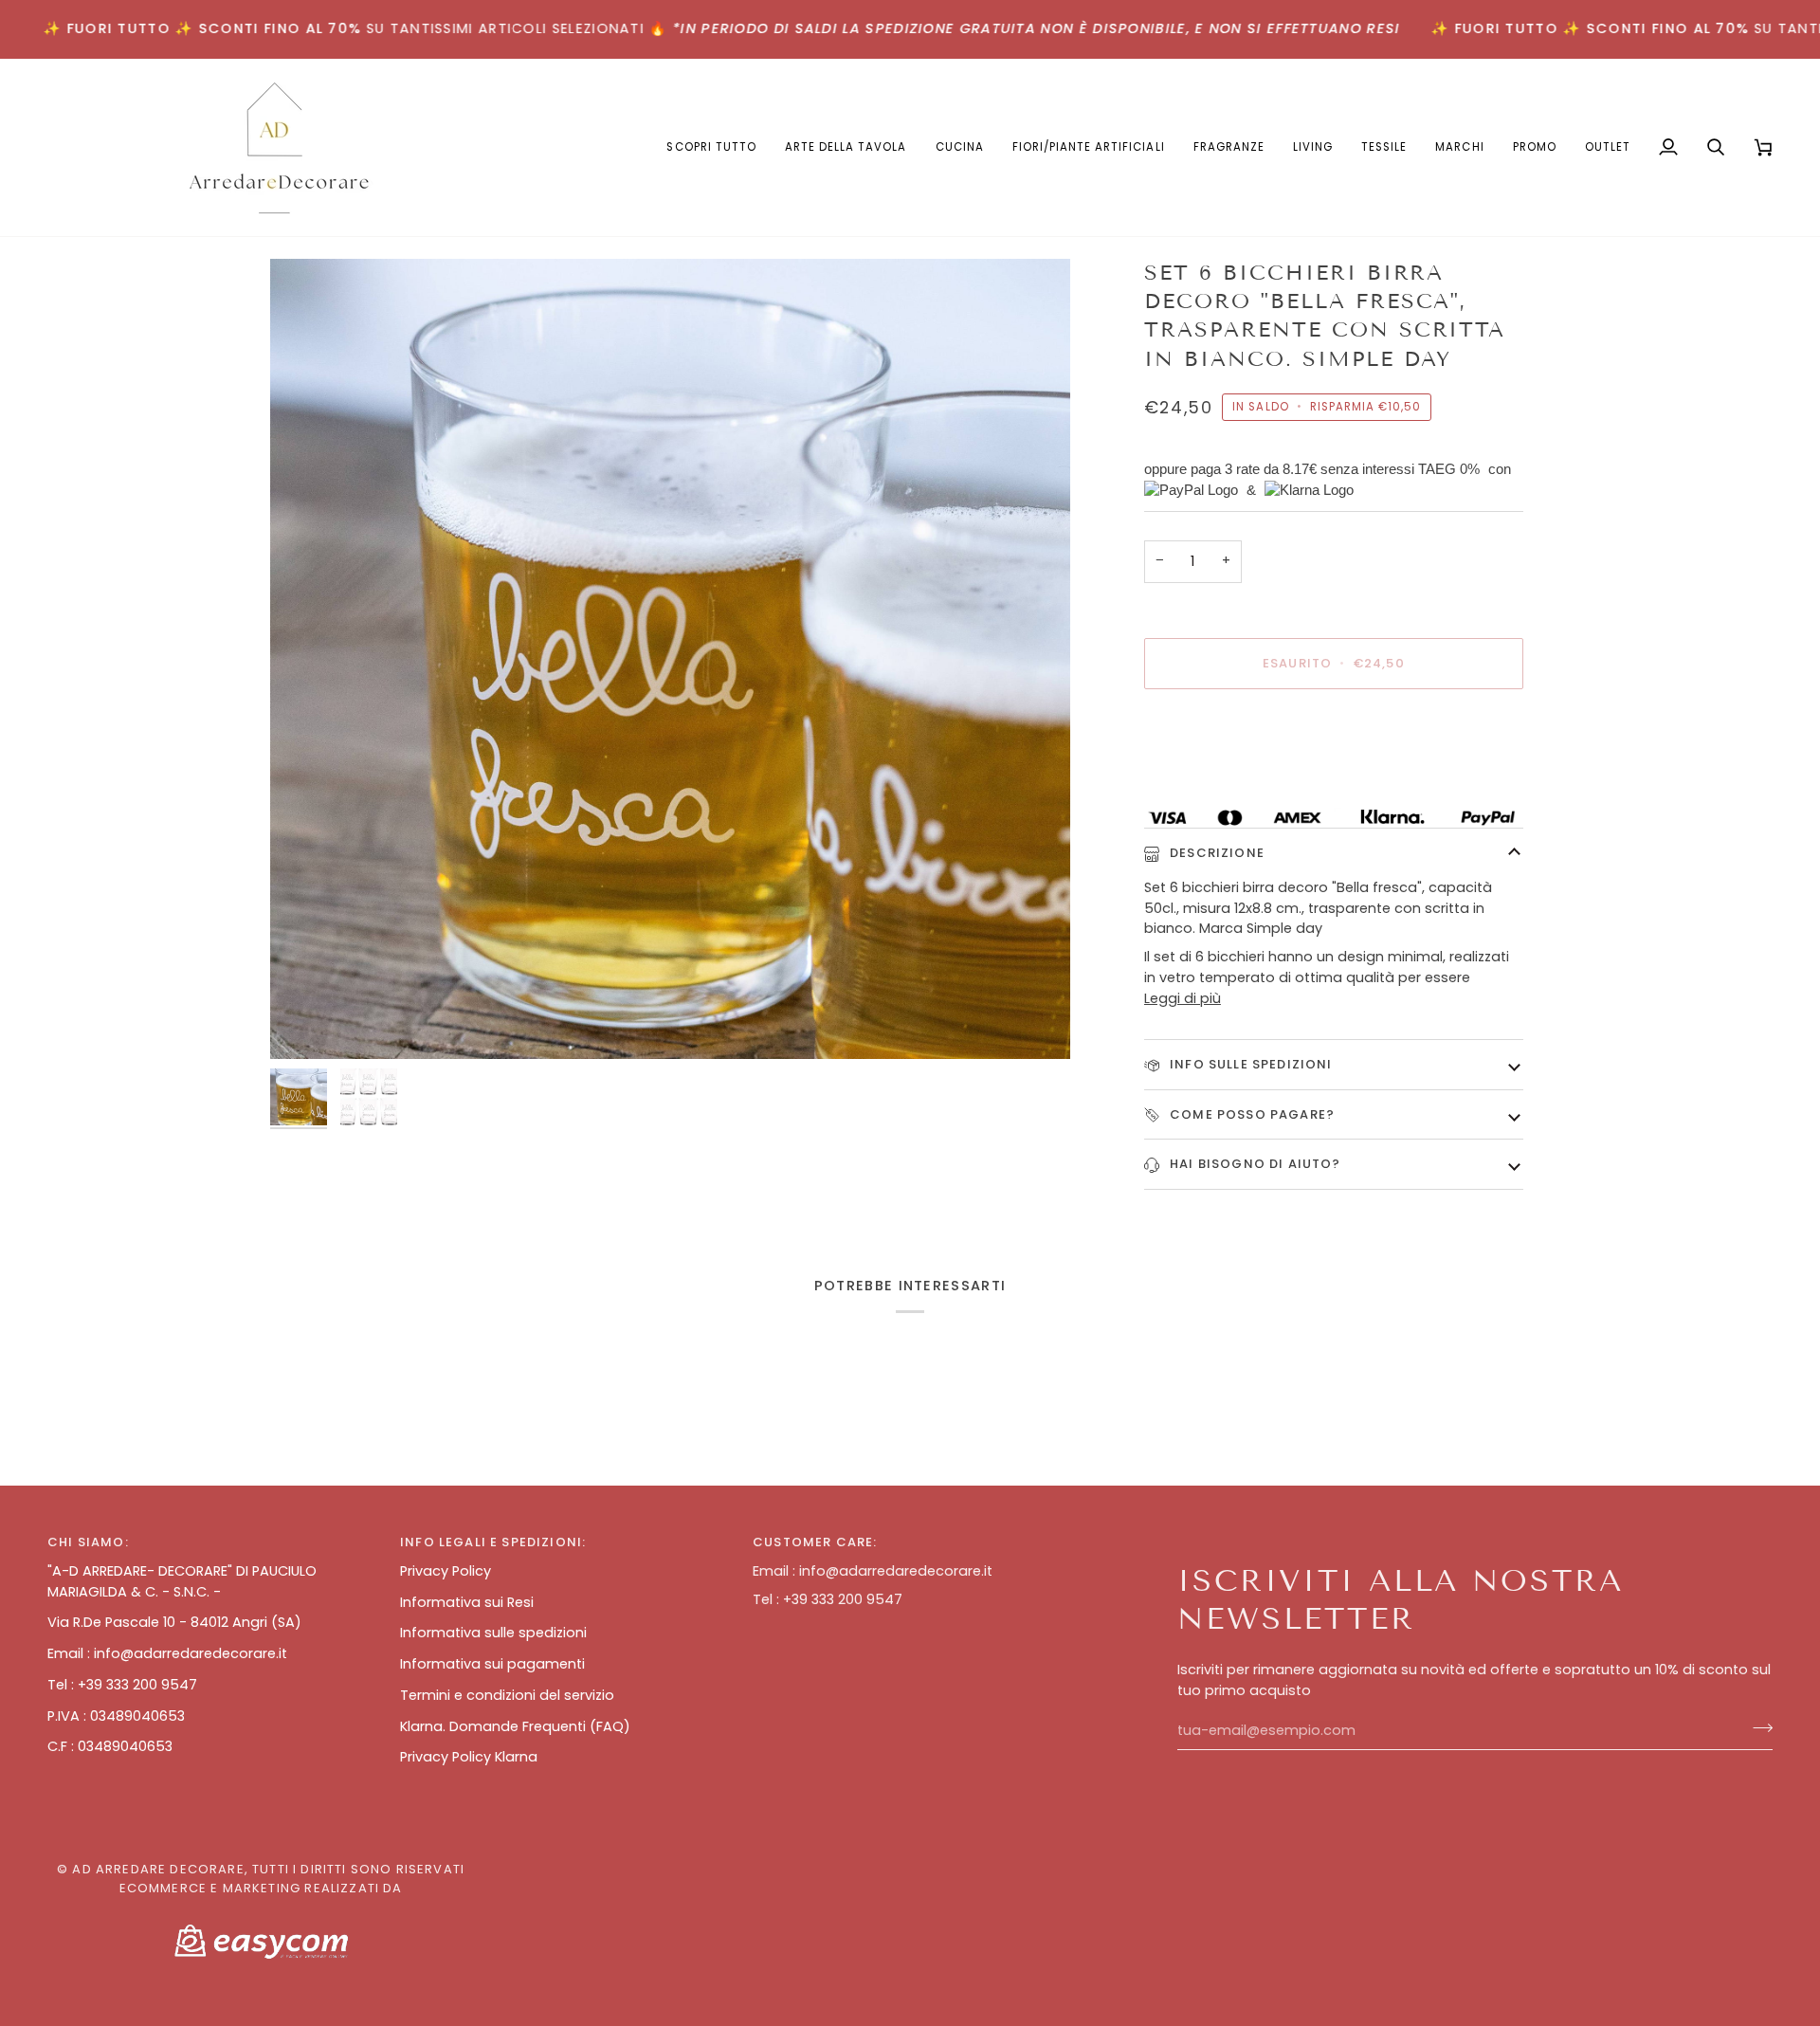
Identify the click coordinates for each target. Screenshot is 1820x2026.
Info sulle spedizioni (1249, 1064)
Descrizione (1215, 853)
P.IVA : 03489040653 (116, 1716)
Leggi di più (1183, 998)
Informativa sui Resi (467, 1602)
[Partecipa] (1757, 1728)
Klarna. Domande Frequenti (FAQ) (515, 1726)
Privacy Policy (446, 1571)
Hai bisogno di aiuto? (1254, 1164)
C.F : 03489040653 (110, 1746)
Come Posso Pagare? (1250, 1114)
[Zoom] (670, 659)
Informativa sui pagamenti (492, 1664)
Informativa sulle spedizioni (493, 1633)
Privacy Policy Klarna (469, 1757)
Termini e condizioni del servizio (507, 1695)
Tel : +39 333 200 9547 (122, 1685)
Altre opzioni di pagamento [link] (1238, 778)
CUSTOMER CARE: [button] (815, 1542)
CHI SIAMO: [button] (88, 1542)
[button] (846, 147)
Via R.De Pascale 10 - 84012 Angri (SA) (174, 1622)
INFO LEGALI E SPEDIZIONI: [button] (493, 1542)
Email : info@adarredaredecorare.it (167, 1653)
